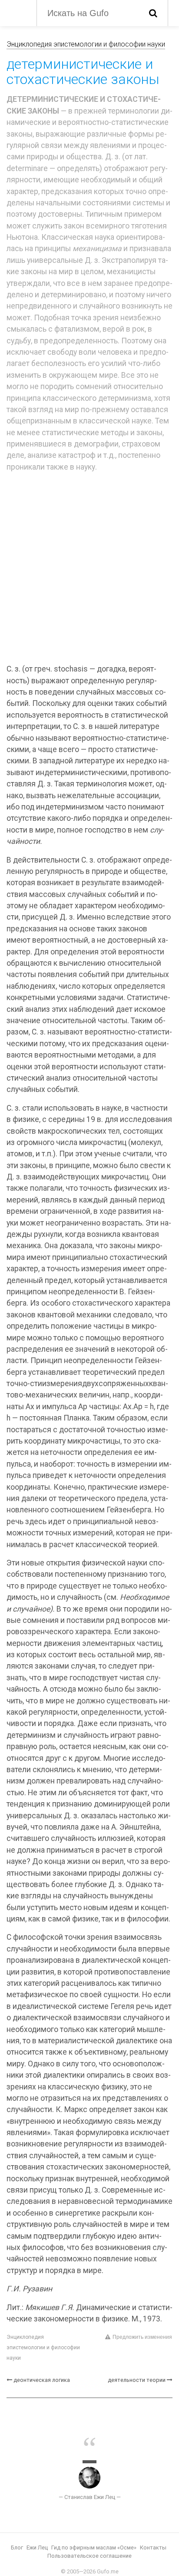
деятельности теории (137, 2380)
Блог (17, 2547)
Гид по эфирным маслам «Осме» (94, 2547)
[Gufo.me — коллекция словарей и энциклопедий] (17, 12)
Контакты (153, 2547)
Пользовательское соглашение (89, 2556)
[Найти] (153, 13)
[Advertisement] (89, 569)
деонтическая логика (42, 2380)
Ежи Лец (37, 2547)
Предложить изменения (142, 2337)
